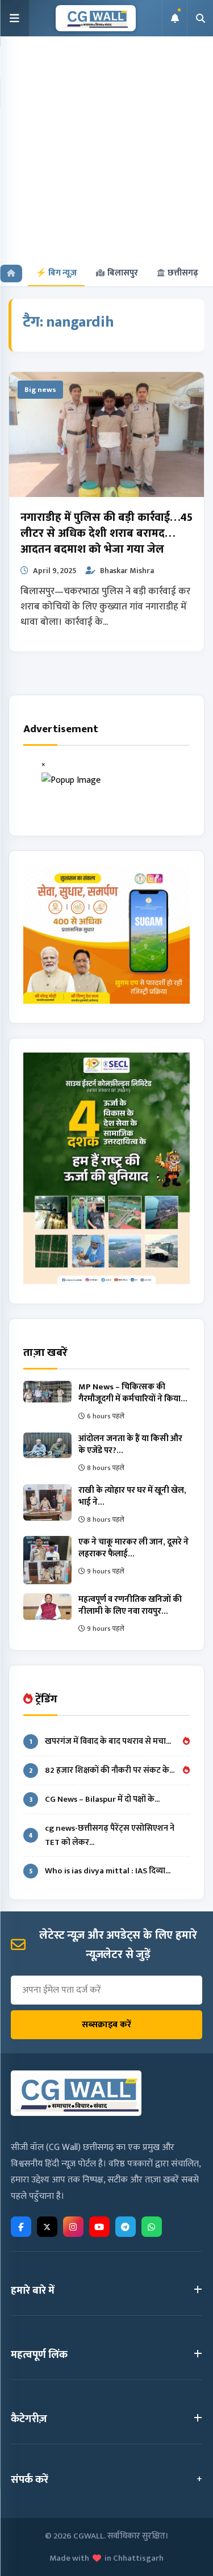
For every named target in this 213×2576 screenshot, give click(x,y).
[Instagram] (73, 2227)
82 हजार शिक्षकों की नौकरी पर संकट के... (102, 1770)
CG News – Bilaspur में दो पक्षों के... (95, 1799)
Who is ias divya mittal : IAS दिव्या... (100, 1871)
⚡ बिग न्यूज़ (56, 273)
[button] (15, 18)
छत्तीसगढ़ (183, 273)
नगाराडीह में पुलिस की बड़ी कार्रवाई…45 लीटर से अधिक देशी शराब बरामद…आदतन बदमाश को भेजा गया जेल (106, 533)
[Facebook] (21, 2227)
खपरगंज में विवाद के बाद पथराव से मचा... (101, 1741)
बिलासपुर (123, 273)
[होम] (11, 274)
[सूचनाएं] (174, 18)
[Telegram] (126, 2227)
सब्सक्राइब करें (106, 2025)
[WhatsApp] (152, 2227)
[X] (47, 2227)
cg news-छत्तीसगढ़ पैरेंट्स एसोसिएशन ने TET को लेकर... (101, 1835)
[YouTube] (99, 2227)
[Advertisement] (106, 149)
